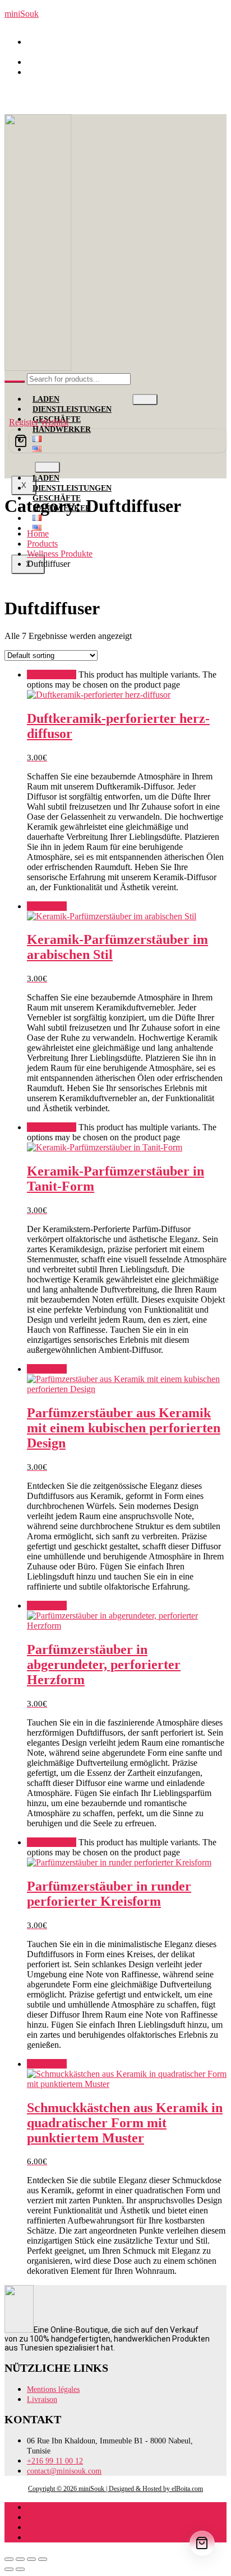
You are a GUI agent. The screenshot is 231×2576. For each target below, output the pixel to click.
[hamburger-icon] (145, 399)
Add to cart (47, 906)
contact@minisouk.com (74, 72)
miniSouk (22, 14)
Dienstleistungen (72, 409)
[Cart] (118, 441)
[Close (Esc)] (43, 2559)
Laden (46, 399)
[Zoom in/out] (9, 2559)
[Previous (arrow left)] (9, 2569)
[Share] (31, 2559)
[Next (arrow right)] (20, 2569)
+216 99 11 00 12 (64, 62)
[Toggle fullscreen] (20, 2559)
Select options (52, 674)
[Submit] (15, 382)
